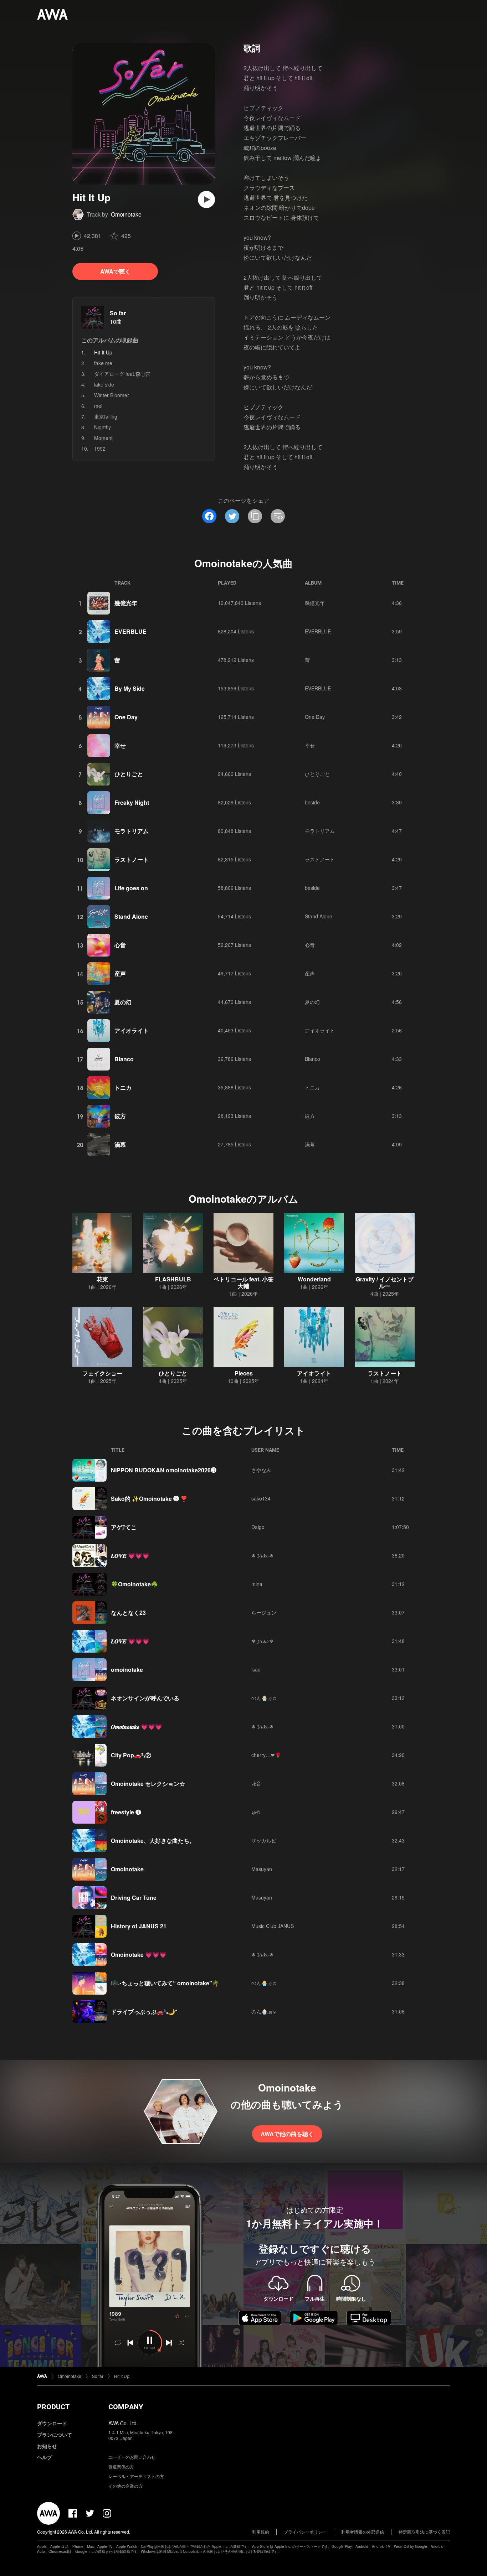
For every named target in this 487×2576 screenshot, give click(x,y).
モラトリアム (132, 831)
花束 (102, 1279)
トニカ (123, 1087)
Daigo (258, 1527)
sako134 (261, 1498)
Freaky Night (132, 802)
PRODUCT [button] (53, 2407)
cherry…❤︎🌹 (266, 1755)
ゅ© (256, 1812)
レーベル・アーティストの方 (136, 2476)
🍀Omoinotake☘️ (134, 1584)
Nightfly (102, 427)
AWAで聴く (115, 271)
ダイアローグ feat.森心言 (122, 374)
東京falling (106, 416)
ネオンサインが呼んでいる (145, 1698)
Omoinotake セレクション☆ (148, 1784)
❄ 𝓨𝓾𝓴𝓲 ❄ (262, 1555)
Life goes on (131, 888)
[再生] (206, 199)
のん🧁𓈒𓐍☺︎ (264, 1698)
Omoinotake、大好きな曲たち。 (153, 1841)
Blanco (124, 1059)
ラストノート (132, 859)
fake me (103, 363)
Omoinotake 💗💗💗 (139, 1955)
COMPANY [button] (126, 2407)
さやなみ (261, 1470)
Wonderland (314, 1279)
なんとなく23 (128, 1613)
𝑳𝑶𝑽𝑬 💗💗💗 (130, 1556)
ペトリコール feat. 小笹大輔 (243, 1282)
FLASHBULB (173, 1279)
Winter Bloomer (112, 395)
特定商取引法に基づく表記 (424, 2532)
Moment (103, 438)
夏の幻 (123, 1002)
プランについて (55, 2435)
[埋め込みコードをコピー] (278, 516)
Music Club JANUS (273, 1926)
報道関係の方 (121, 2466)
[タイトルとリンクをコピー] (255, 516)
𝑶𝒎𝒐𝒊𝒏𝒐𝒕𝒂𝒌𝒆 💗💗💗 (137, 1727)
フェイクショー (102, 1373)
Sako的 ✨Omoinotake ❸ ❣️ (149, 1499)
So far (118, 313)
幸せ (120, 745)
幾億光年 (126, 603)
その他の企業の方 (125, 2486)
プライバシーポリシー (305, 2532)
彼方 (120, 1116)
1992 (100, 449)
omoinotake (127, 1670)
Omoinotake (126, 214)
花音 (256, 1783)
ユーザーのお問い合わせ (132, 2457)
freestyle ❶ (126, 1812)
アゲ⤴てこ (124, 1527)
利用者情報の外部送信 (363, 2532)
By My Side (130, 688)
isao (256, 1669)
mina (257, 1584)
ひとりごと (129, 774)
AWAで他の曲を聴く (287, 2134)
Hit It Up (122, 2376)
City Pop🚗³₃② (131, 1755)
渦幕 (120, 1144)
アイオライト (132, 1030)
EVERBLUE (130, 631)
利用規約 (261, 2532)
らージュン (264, 1612)
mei (98, 406)
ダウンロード (52, 2423)
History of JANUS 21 (139, 1926)
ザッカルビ (264, 1840)
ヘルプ (45, 2457)
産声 (120, 973)
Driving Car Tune (134, 1898)
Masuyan (262, 1869)
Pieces (244, 1373)
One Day (126, 717)
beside (312, 802)
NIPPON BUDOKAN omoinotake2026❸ (164, 1470)
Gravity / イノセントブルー (385, 1282)
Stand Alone (131, 916)
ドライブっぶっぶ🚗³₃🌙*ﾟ (145, 2012)
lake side (104, 384)
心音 (120, 945)
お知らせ (47, 2446)
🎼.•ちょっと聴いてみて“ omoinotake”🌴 (165, 1983)
